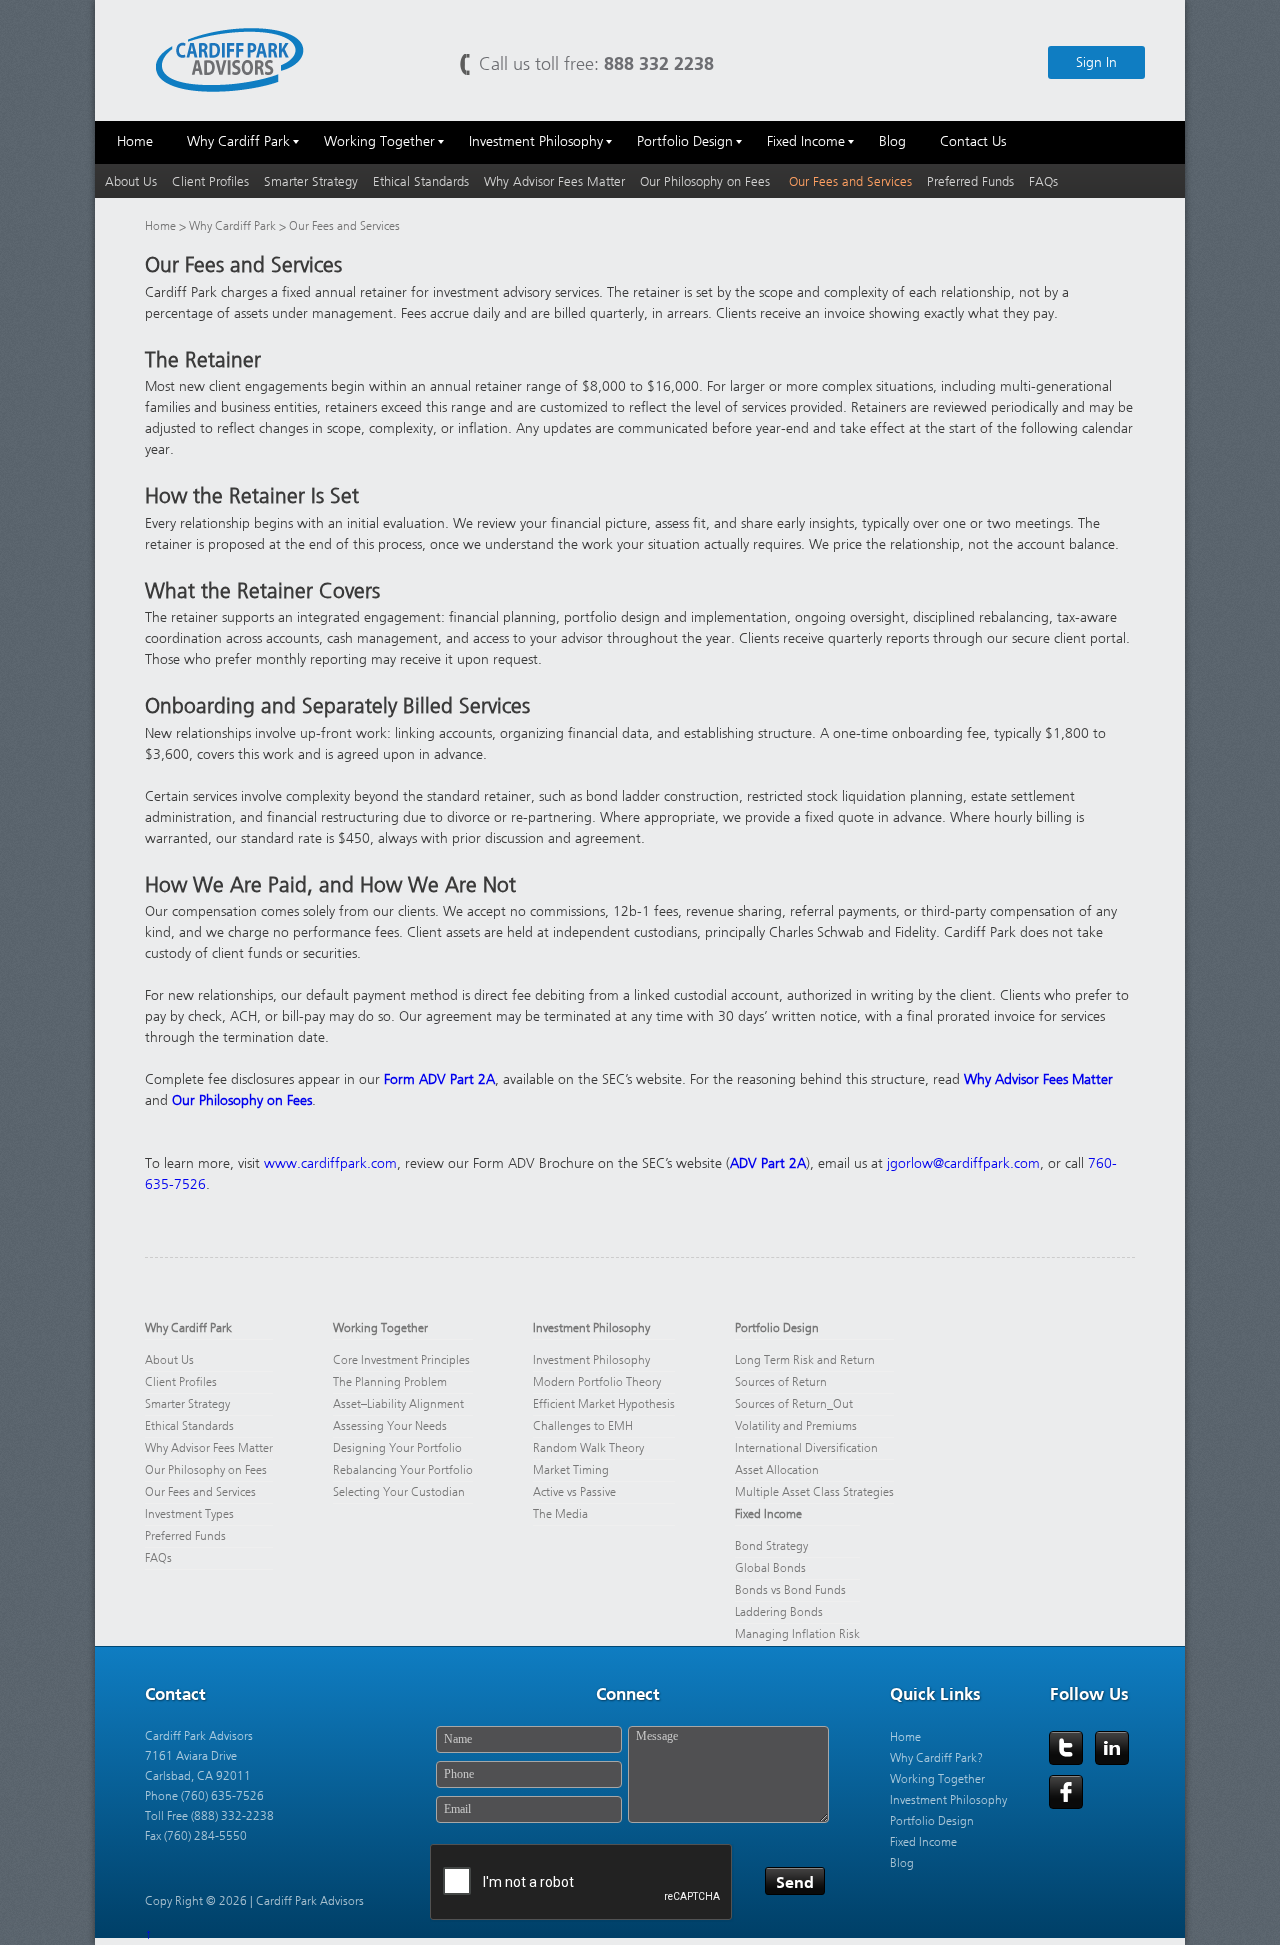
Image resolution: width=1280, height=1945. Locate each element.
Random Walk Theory (588, 1448)
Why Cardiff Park (234, 226)
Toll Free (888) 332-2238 (209, 1816)
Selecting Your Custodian (399, 1492)
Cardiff (230, 58)
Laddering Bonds (779, 1612)
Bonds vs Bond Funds (790, 1590)
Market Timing (571, 1470)
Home (160, 226)
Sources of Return (781, 1382)
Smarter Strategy (311, 181)
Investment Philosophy (591, 1328)
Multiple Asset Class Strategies (814, 1492)
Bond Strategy (771, 1546)
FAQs (1043, 181)
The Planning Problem (390, 1382)
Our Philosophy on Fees (707, 181)
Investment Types (189, 1514)
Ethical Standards (421, 181)
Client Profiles (210, 181)
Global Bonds (770, 1568)
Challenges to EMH (583, 1426)
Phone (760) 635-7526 (204, 1796)
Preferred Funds (970, 181)
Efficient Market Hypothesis (604, 1404)
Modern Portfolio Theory (597, 1382)
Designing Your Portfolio (397, 1448)
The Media (560, 1514)
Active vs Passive (574, 1492)
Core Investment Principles (401, 1360)
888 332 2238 (659, 63)
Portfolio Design (777, 1328)
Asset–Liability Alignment (398, 1404)
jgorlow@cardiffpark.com (963, 1163)
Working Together (380, 1328)
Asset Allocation (777, 1470)
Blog (902, 1863)
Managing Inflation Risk (797, 1634)
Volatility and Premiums (796, 1426)
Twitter (1066, 1748)
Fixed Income (768, 1514)
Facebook (1066, 1792)
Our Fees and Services (850, 181)
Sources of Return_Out (794, 1404)
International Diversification (806, 1448)
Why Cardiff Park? (936, 1758)
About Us (131, 181)
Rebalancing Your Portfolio (403, 1470)
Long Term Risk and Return (805, 1360)
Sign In (1096, 62)
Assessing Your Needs (390, 1426)
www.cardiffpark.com (330, 1163)
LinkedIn (1112, 1748)
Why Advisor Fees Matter (554, 181)
